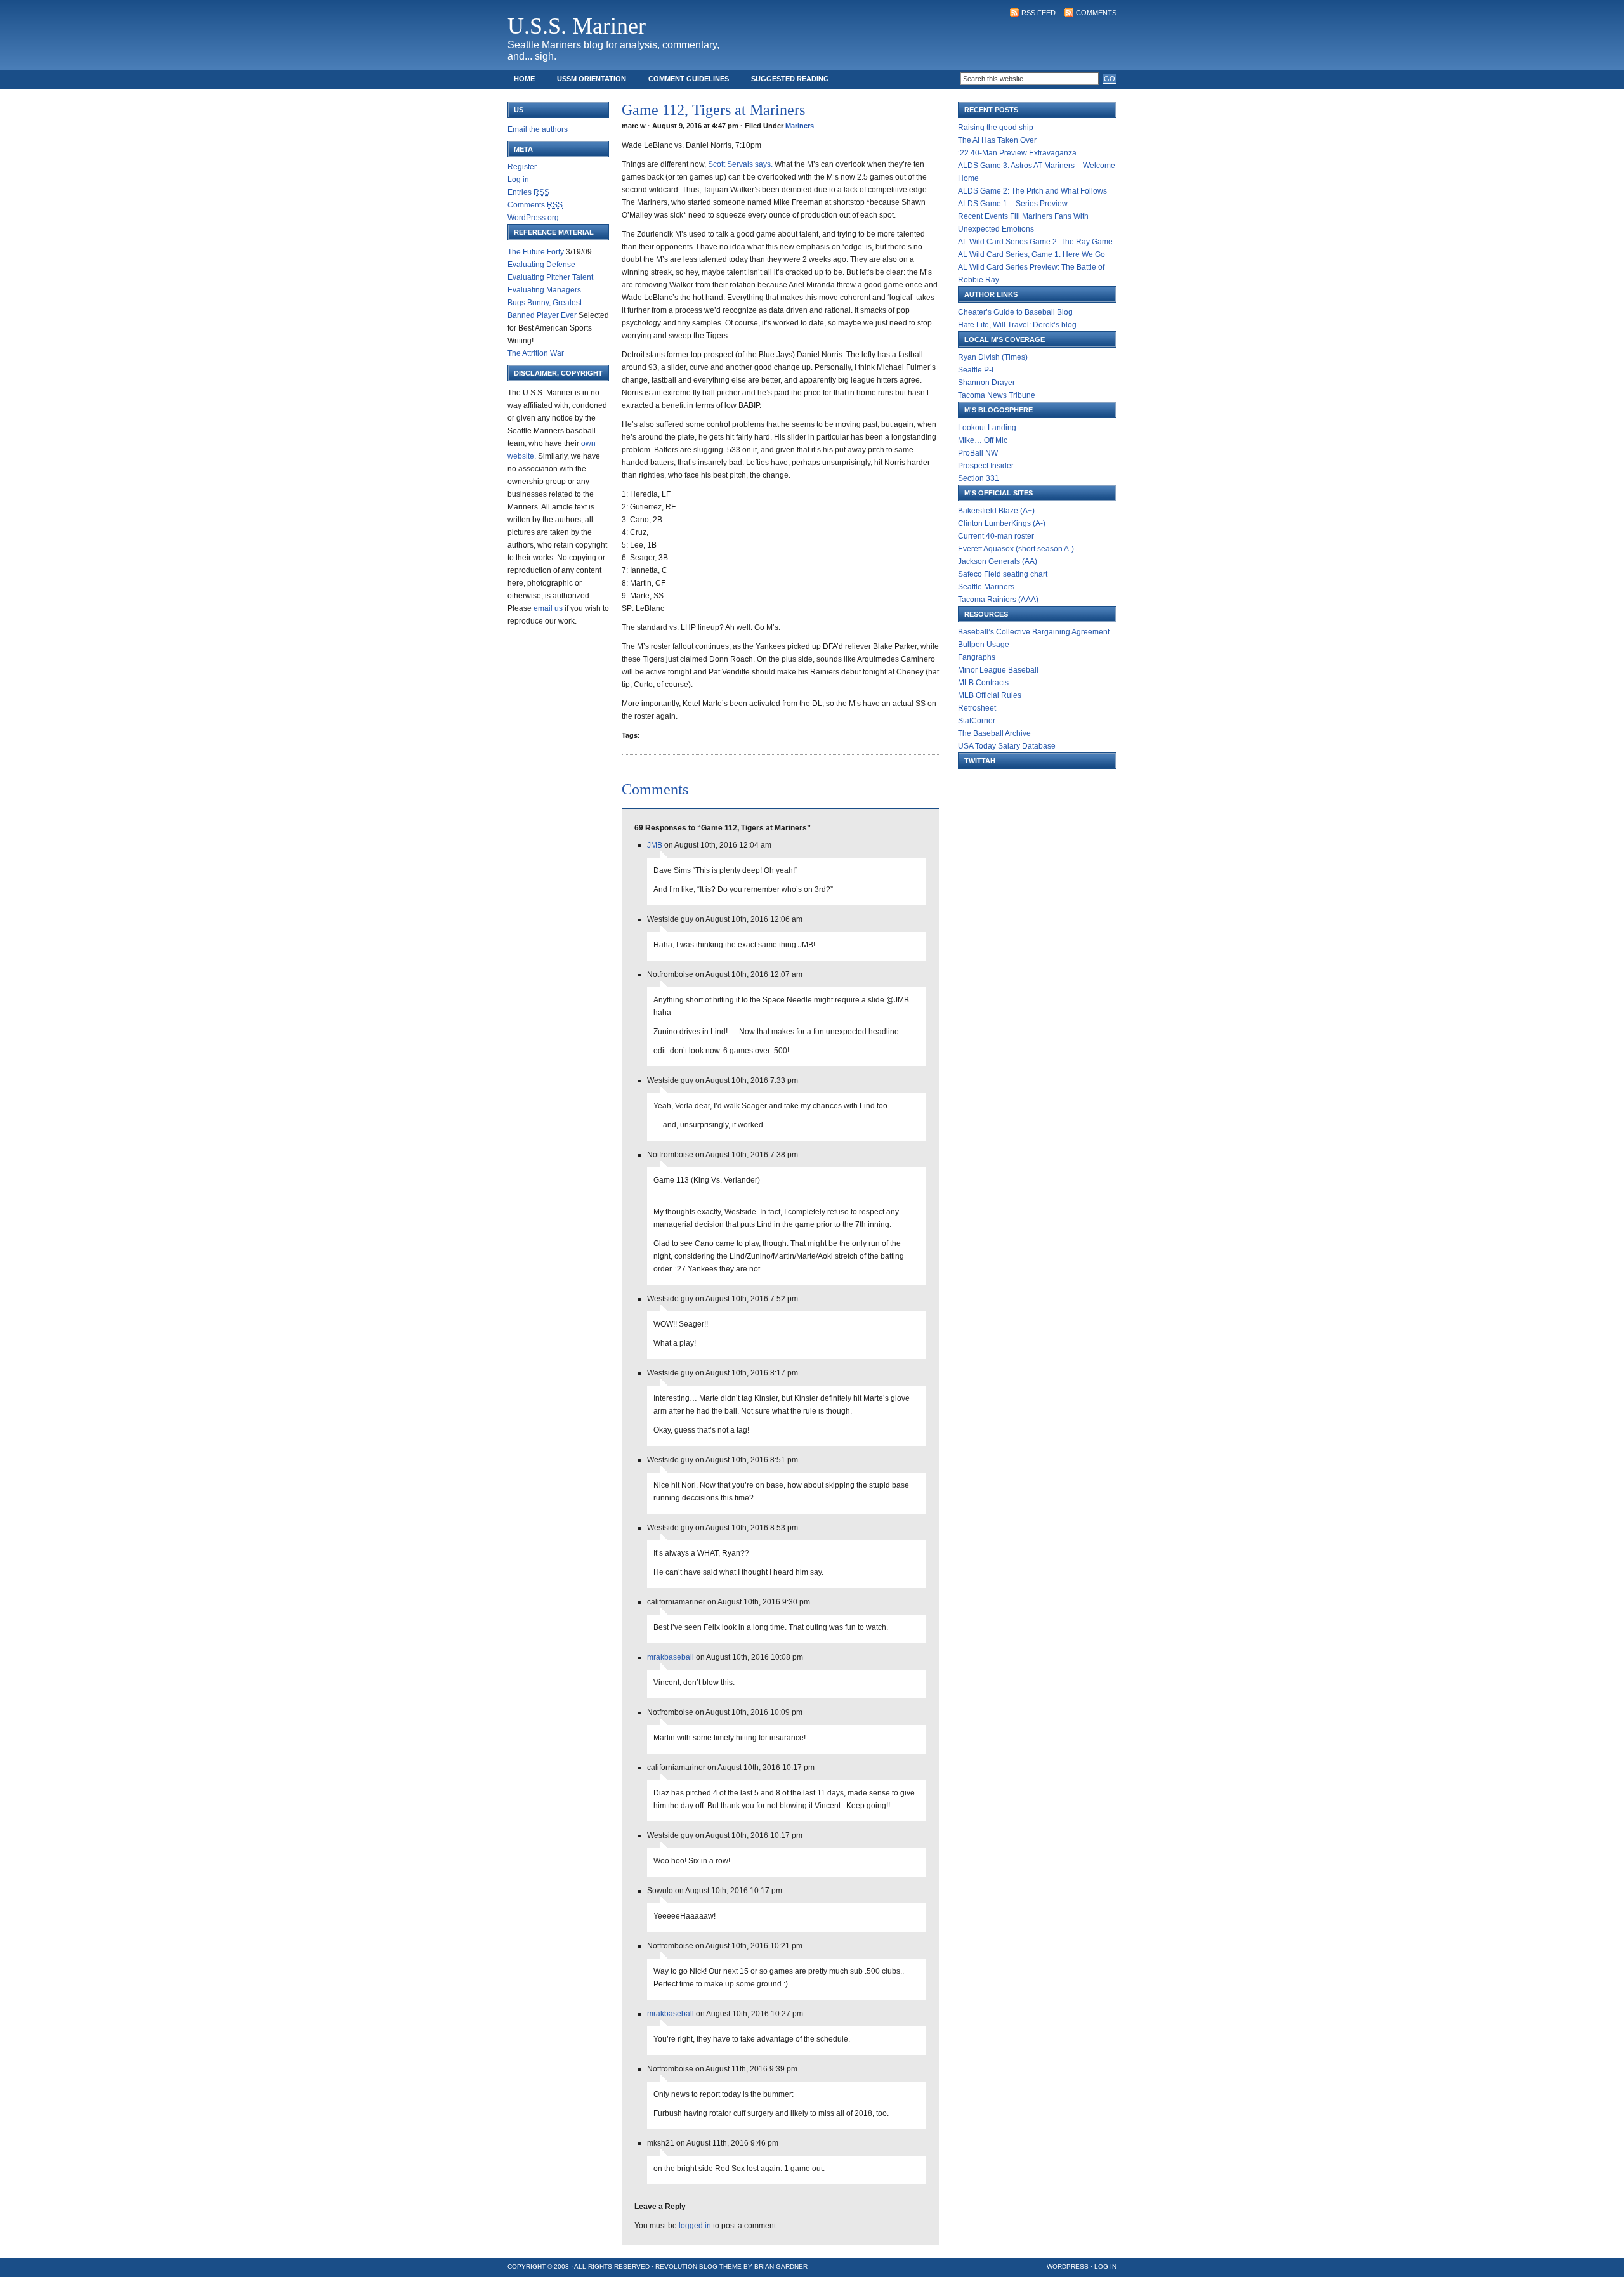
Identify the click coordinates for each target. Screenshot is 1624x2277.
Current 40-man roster (996, 536)
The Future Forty (536, 252)
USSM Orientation (592, 79)
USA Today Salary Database (1007, 746)
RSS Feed (1038, 13)
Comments (1096, 13)
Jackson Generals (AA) (998, 561)
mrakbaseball (671, 1657)
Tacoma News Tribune (997, 395)
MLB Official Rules (990, 695)
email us (548, 608)
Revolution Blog (686, 2267)
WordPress (1068, 2267)
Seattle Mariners (986, 587)
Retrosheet (977, 708)
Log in (518, 180)
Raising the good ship (996, 128)
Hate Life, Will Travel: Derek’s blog (1017, 325)
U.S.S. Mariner (577, 26)
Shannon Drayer (986, 383)
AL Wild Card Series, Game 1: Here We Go (1031, 254)
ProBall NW (978, 453)
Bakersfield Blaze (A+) (996, 511)
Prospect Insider (986, 466)
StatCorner (977, 721)
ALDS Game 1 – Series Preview (1013, 204)
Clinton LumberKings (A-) (1002, 523)
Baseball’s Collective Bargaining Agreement (1034, 632)
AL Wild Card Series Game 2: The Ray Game (1035, 242)
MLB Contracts (983, 683)
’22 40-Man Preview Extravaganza (1017, 153)
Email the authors (538, 129)
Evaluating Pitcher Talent (550, 277)
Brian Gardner (781, 2267)
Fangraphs (977, 657)
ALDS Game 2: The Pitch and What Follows (1032, 191)
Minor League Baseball (998, 670)
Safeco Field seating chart (1003, 574)
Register (522, 167)
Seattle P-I (976, 370)
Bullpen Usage (984, 645)
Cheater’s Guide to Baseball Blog (1015, 312)
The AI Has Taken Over (997, 140)
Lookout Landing (987, 428)
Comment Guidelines (689, 79)
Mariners (800, 126)
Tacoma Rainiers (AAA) (998, 600)
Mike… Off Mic (983, 440)
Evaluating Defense (541, 265)
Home (524, 79)
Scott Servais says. (740, 164)
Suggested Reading (790, 79)
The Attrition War (536, 353)
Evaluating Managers (544, 290)
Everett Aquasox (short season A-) (1016, 549)
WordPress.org (533, 218)
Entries (528, 192)
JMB (655, 845)
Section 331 (979, 478)
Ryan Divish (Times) (993, 357)
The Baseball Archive (994, 733)
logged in (695, 2226)
